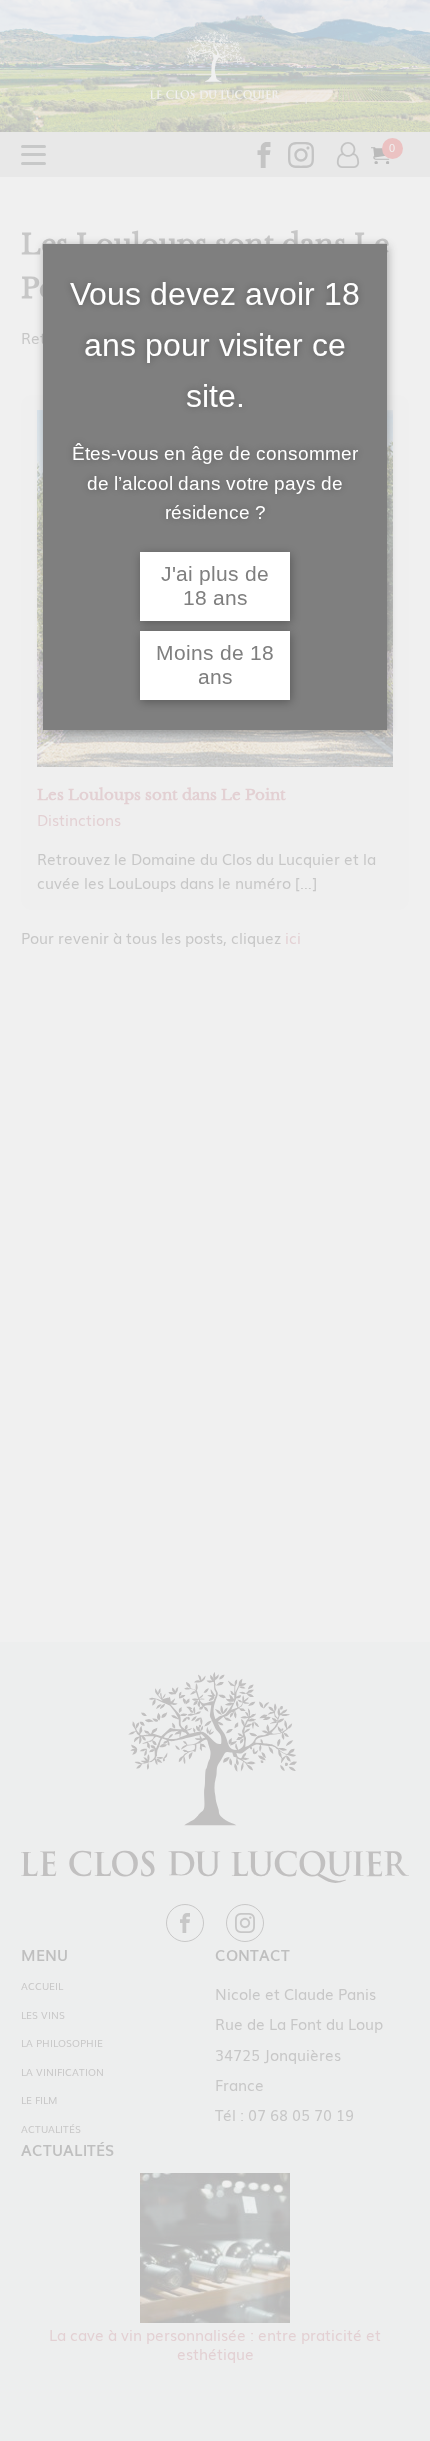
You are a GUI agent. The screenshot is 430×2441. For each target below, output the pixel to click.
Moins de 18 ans (215, 665)
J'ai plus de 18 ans (215, 586)
